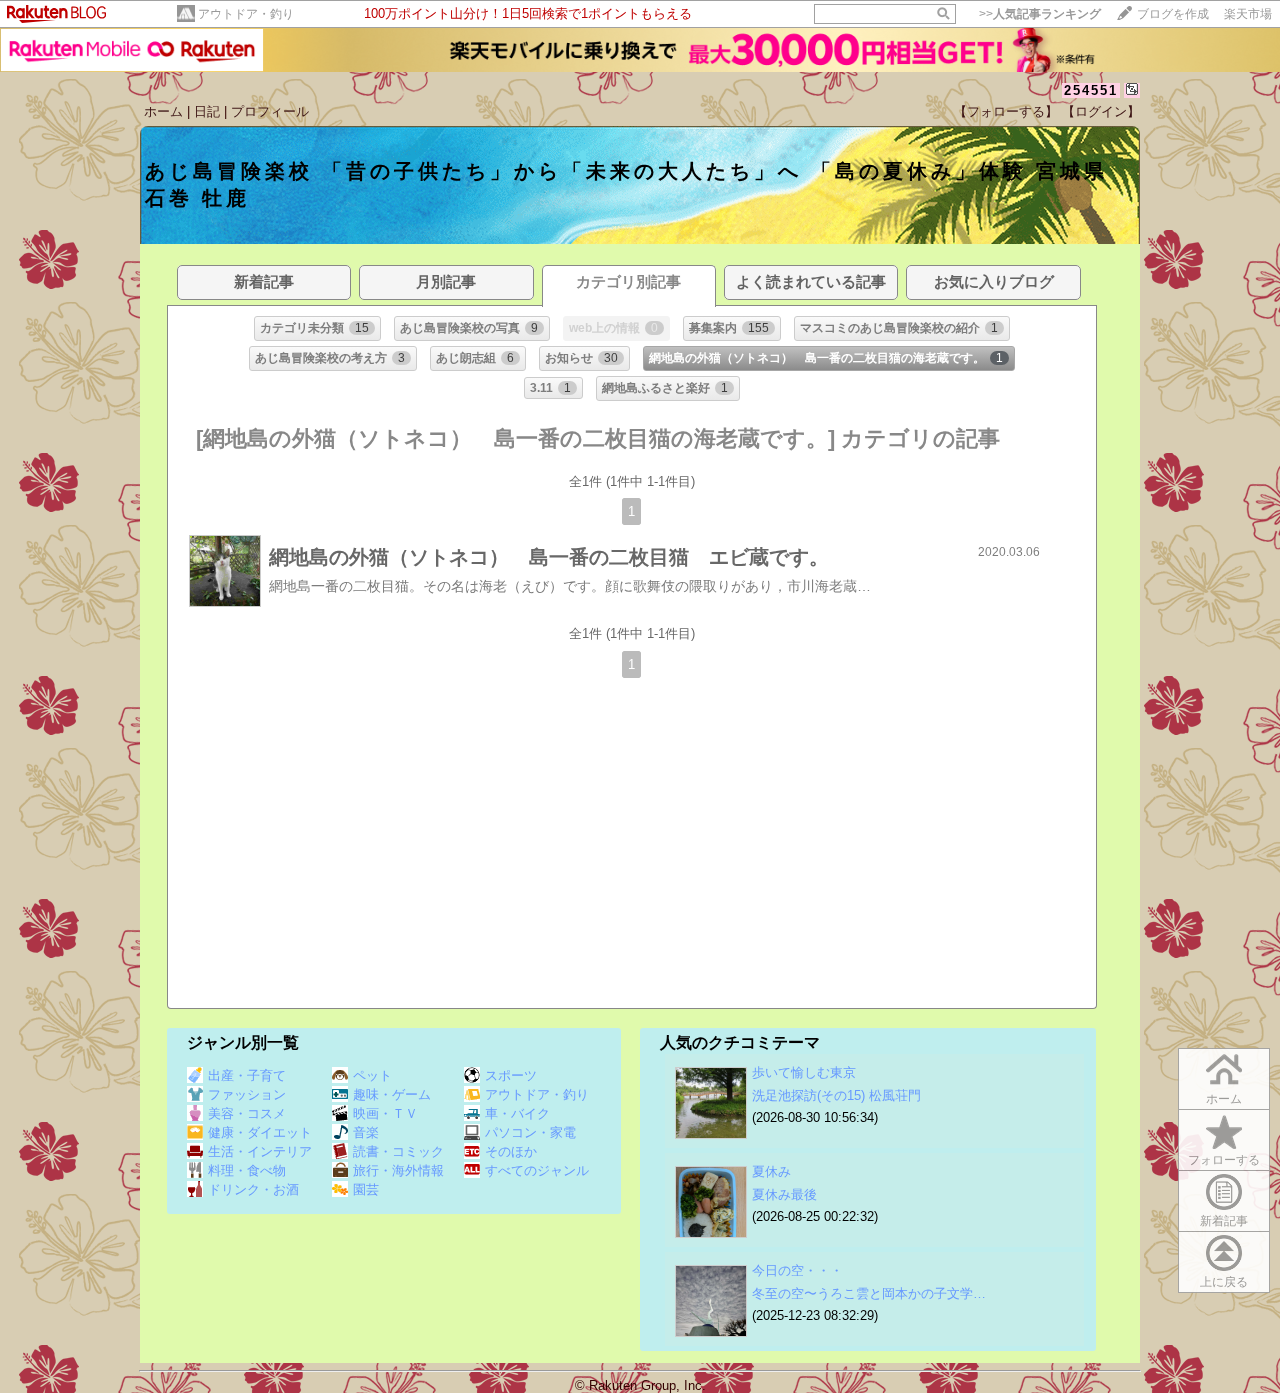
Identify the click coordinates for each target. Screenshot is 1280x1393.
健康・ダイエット (260, 1132)
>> (1040, 14)
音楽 (366, 1132)
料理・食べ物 (247, 1170)
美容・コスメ (247, 1113)
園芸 (366, 1189)
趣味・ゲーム (392, 1094)
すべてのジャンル (537, 1170)
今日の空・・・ (797, 1270)
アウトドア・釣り (246, 14)
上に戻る (1224, 1282)
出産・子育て (247, 1075)
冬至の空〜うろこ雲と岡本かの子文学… (869, 1293)
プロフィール (270, 111)
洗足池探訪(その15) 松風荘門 (836, 1095)
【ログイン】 (1101, 111)
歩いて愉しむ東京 (804, 1072)
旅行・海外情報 (398, 1170)
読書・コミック (398, 1151)
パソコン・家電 (530, 1132)
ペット (372, 1075)
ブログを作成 (1173, 14)
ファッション (247, 1094)
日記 (207, 111)
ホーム (163, 111)
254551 (1091, 90)
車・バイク (517, 1113)
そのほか (511, 1151)
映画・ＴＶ (385, 1113)
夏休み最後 (784, 1194)
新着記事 (1224, 1221)
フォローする (1224, 1160)
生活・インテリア (260, 1151)
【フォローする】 (1006, 111)
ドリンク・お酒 (253, 1189)
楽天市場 (1248, 14)
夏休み (771, 1171)
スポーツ (511, 1075)
